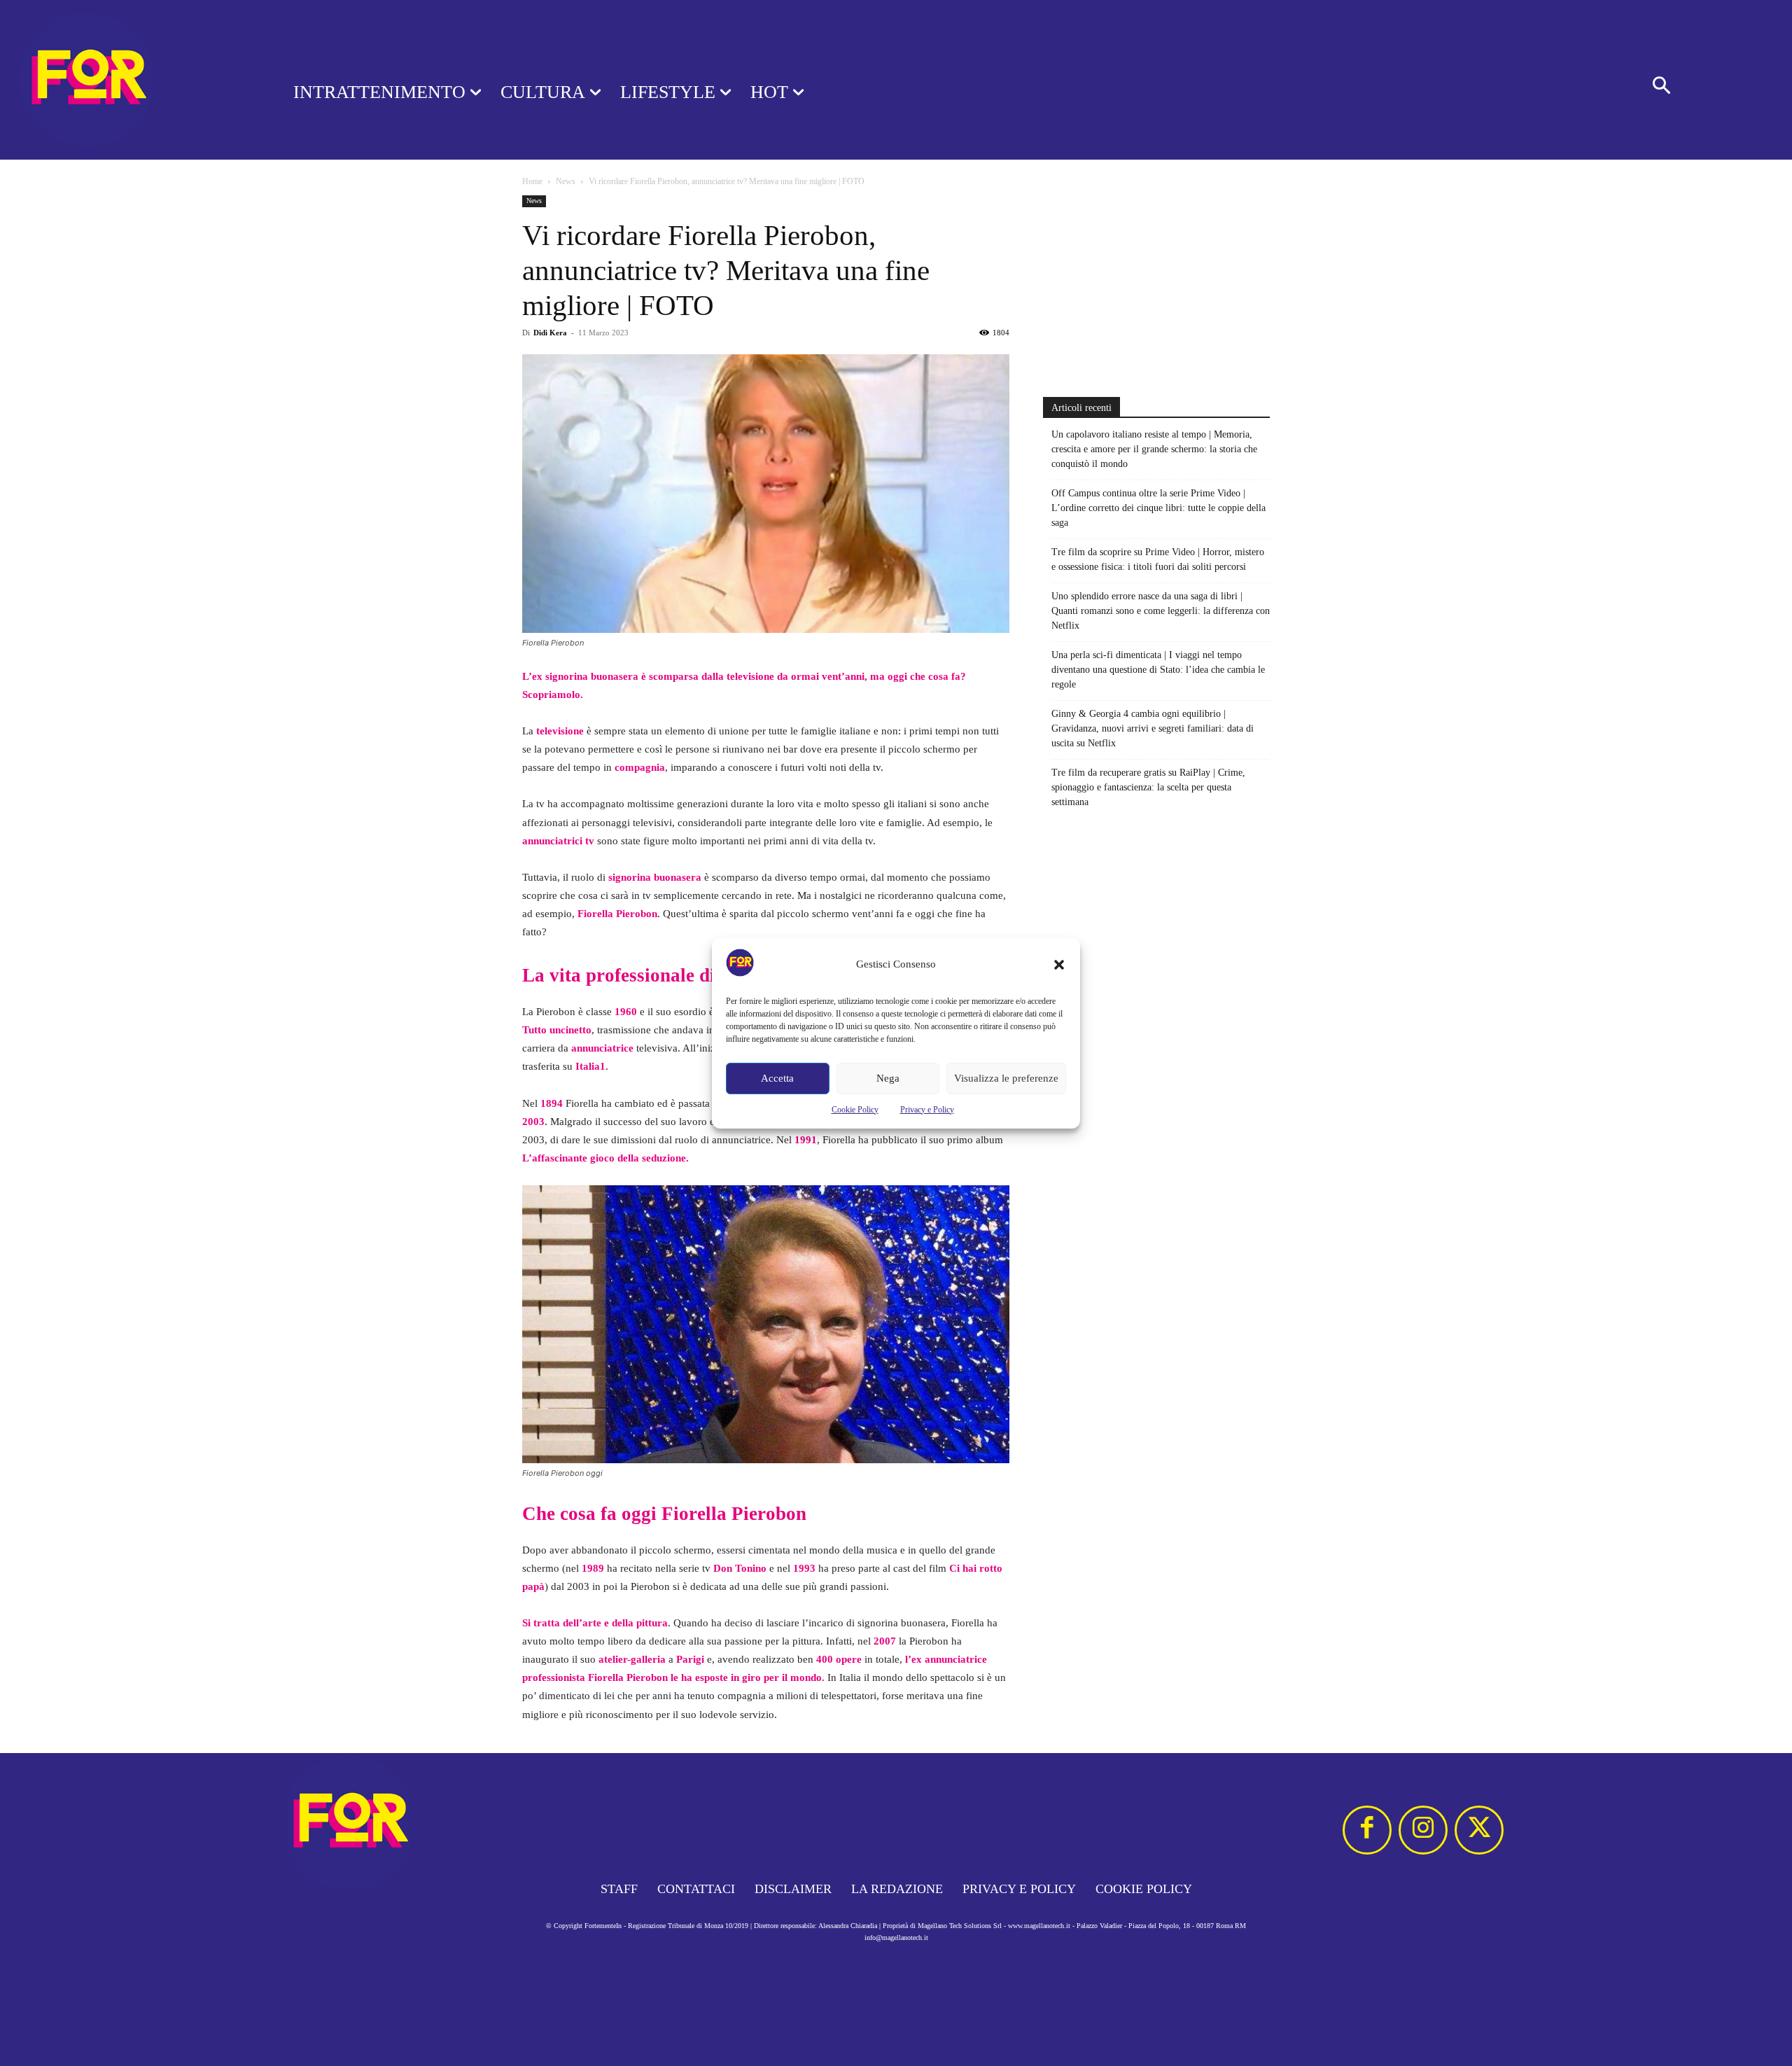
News (566, 181)
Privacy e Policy (927, 1110)
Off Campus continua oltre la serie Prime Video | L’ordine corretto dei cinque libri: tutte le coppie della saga (1158, 508)
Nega (888, 1078)
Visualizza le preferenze (1006, 1078)
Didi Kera (550, 333)
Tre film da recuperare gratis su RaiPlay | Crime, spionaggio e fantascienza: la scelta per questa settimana (1148, 787)
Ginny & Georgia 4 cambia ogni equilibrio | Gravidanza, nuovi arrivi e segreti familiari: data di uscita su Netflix (1153, 728)
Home (532, 181)
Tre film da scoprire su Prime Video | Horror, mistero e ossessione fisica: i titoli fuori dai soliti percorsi (1158, 559)
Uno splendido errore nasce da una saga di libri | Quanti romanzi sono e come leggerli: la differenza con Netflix (1161, 611)
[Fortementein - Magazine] (128, 80)
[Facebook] (1367, 1830)
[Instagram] (1423, 1830)
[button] (1059, 965)
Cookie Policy (855, 1110)
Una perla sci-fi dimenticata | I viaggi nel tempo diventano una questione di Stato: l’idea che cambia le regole (1158, 670)
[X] (1479, 1830)
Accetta (777, 1078)
